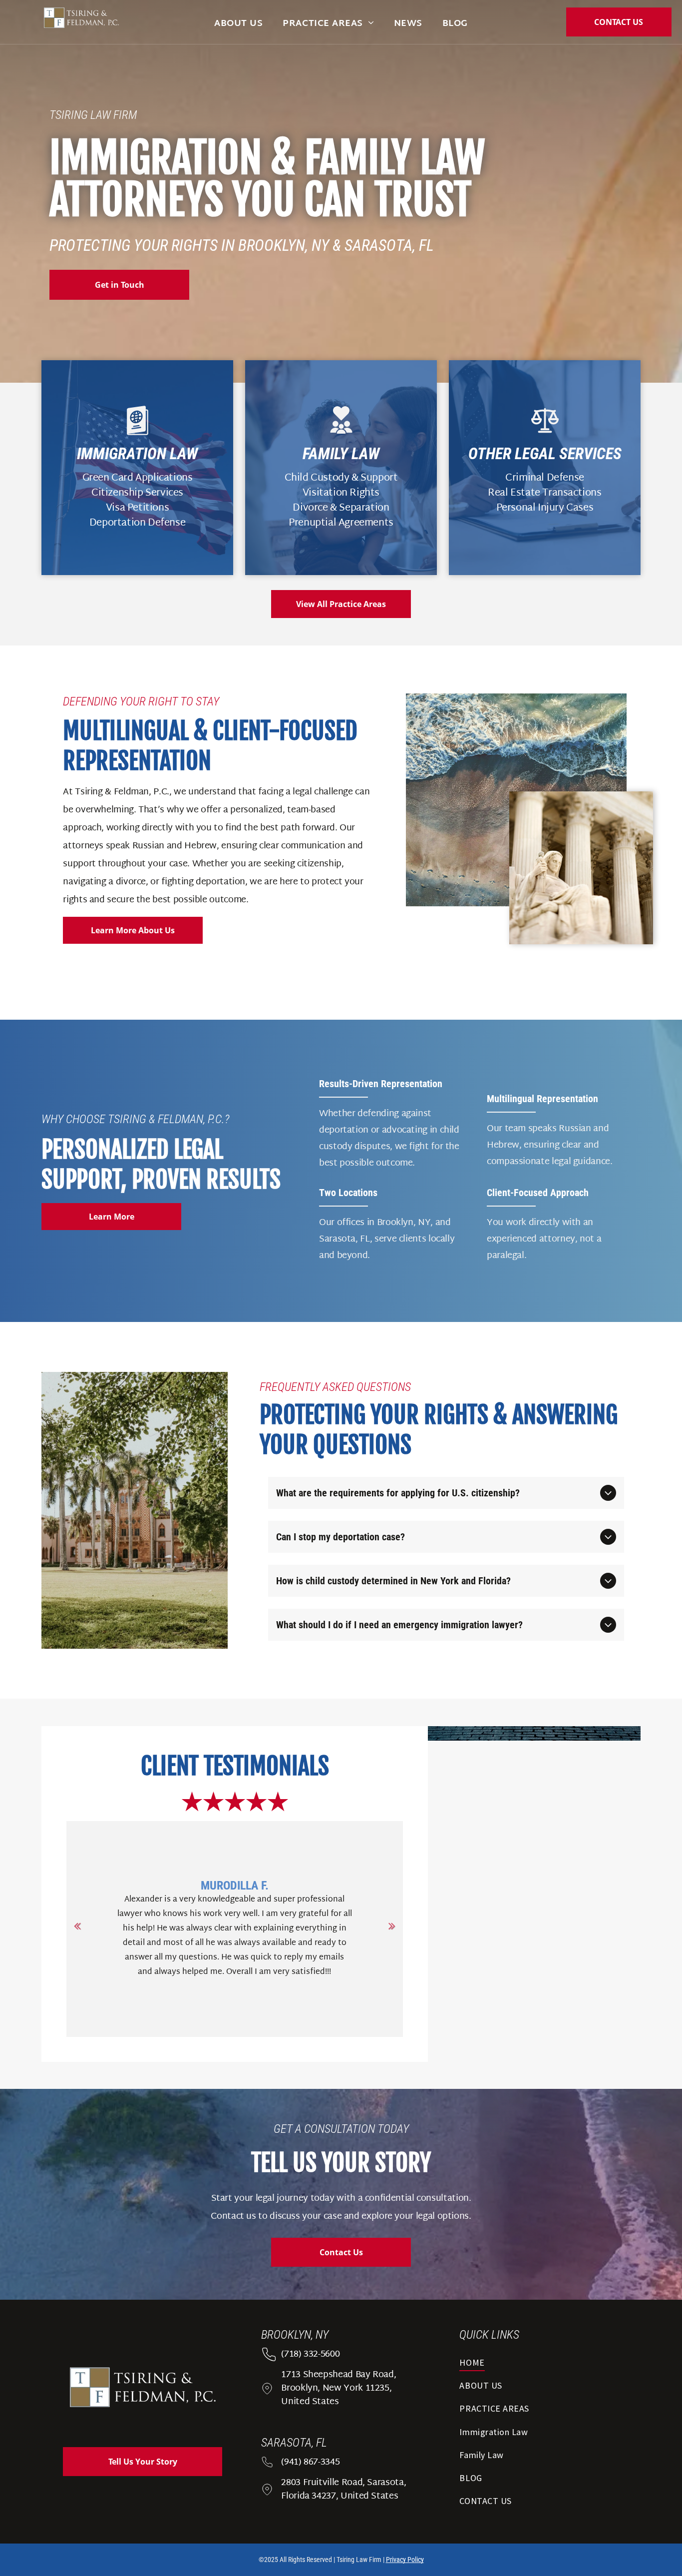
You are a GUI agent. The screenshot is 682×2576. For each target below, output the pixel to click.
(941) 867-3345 (310, 2462)
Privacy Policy (405, 2560)
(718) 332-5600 (310, 2354)
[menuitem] (238, 24)
